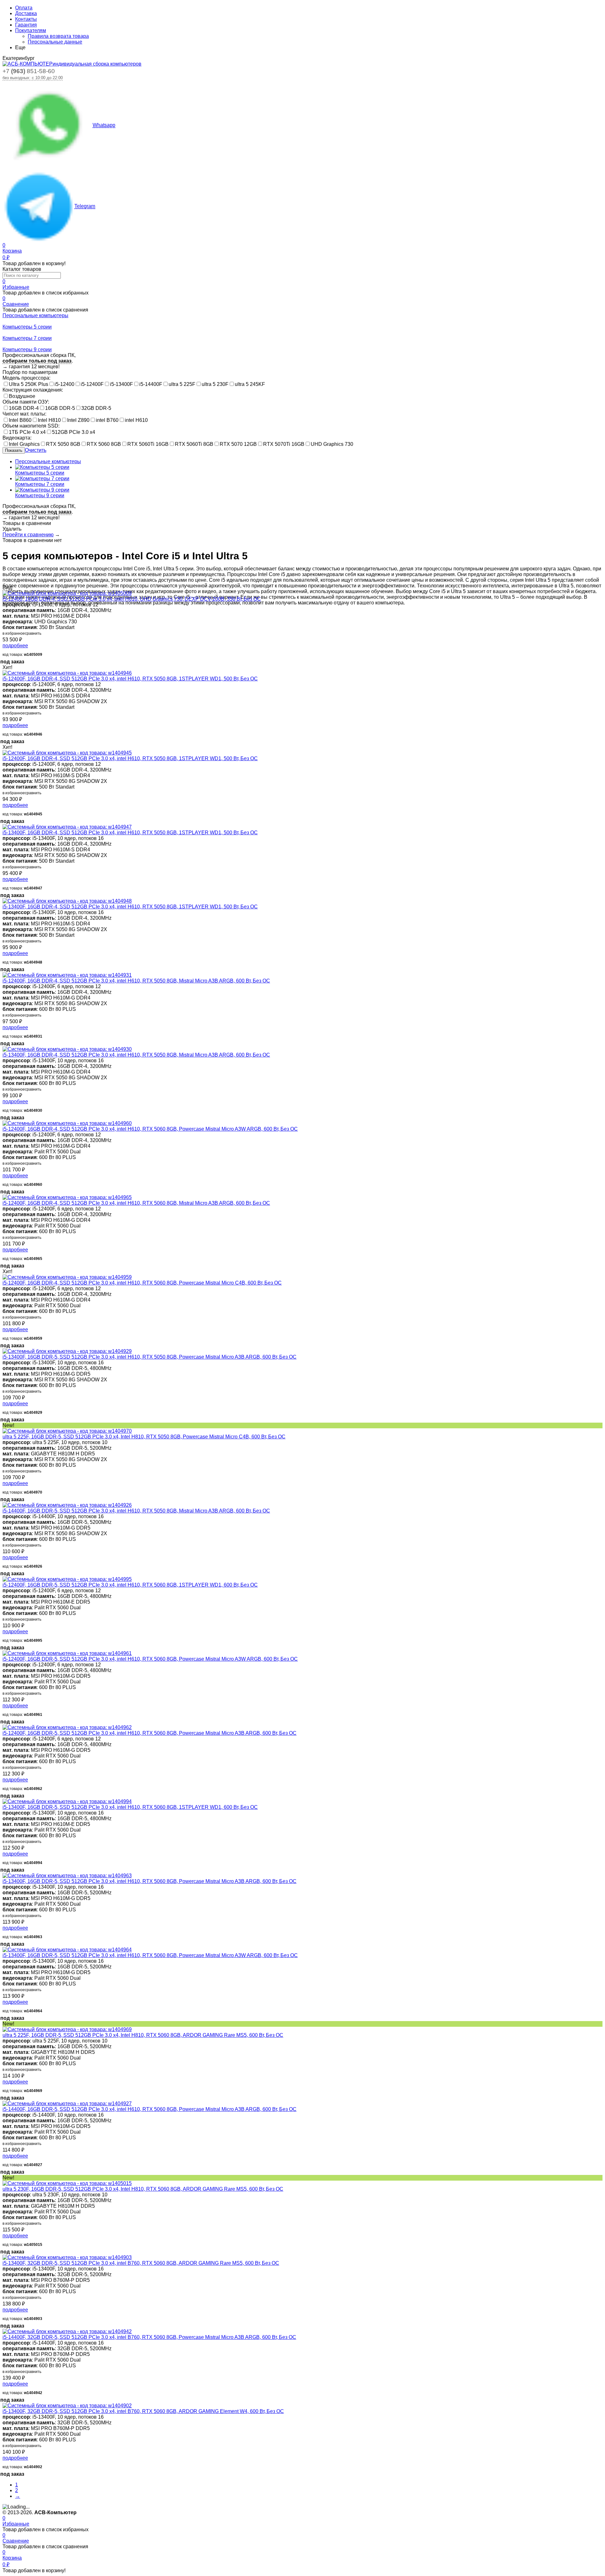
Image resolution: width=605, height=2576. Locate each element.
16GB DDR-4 (24, 408)
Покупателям (31, 30)
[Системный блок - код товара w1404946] (67, 673)
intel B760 (107, 420)
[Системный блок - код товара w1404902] (67, 2406)
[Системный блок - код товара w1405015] (67, 2183)
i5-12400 (64, 384)
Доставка (26, 13)
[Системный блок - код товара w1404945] (67, 753)
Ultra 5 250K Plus (29, 384)
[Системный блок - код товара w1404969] (67, 2029)
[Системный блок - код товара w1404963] (67, 1876)
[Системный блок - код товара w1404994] (67, 1801)
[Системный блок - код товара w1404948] (67, 901)
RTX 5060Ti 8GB (194, 444)
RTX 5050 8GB (63, 444)
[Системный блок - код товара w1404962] (67, 1727)
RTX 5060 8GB (104, 444)
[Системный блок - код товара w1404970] (67, 1431)
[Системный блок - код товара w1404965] (67, 1197)
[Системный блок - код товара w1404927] (67, 2104)
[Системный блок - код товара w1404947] (67, 827)
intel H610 (136, 420)
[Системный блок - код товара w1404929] (67, 1351)
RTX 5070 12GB (238, 444)
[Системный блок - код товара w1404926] (67, 1505)
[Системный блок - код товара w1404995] (67, 1579)
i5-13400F (121, 384)
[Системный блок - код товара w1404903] (67, 2257)
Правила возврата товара (58, 36)
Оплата (24, 8)
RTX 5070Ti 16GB (284, 444)
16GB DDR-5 (60, 408)
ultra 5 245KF (250, 384)
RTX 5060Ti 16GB (148, 444)
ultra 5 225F (182, 384)
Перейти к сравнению (28, 535)
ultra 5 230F (215, 384)
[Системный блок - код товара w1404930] (67, 1049)
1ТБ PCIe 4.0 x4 (27, 432)
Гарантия (26, 25)
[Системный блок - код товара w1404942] (67, 2331)
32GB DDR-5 (96, 408)
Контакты (26, 19)
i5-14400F (151, 384)
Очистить (36, 450)
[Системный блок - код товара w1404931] (67, 975)
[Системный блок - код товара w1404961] (67, 1653)
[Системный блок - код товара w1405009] (67, 593)
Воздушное (22, 396)
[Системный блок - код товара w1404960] (67, 1123)
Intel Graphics (24, 444)
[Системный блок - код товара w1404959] (67, 1277)
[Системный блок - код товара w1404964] (67, 1950)
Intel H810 (49, 420)
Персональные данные (55, 42)
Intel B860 (20, 420)
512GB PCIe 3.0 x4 (74, 432)
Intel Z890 (78, 420)
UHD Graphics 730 (332, 444)
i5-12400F (92, 384)
